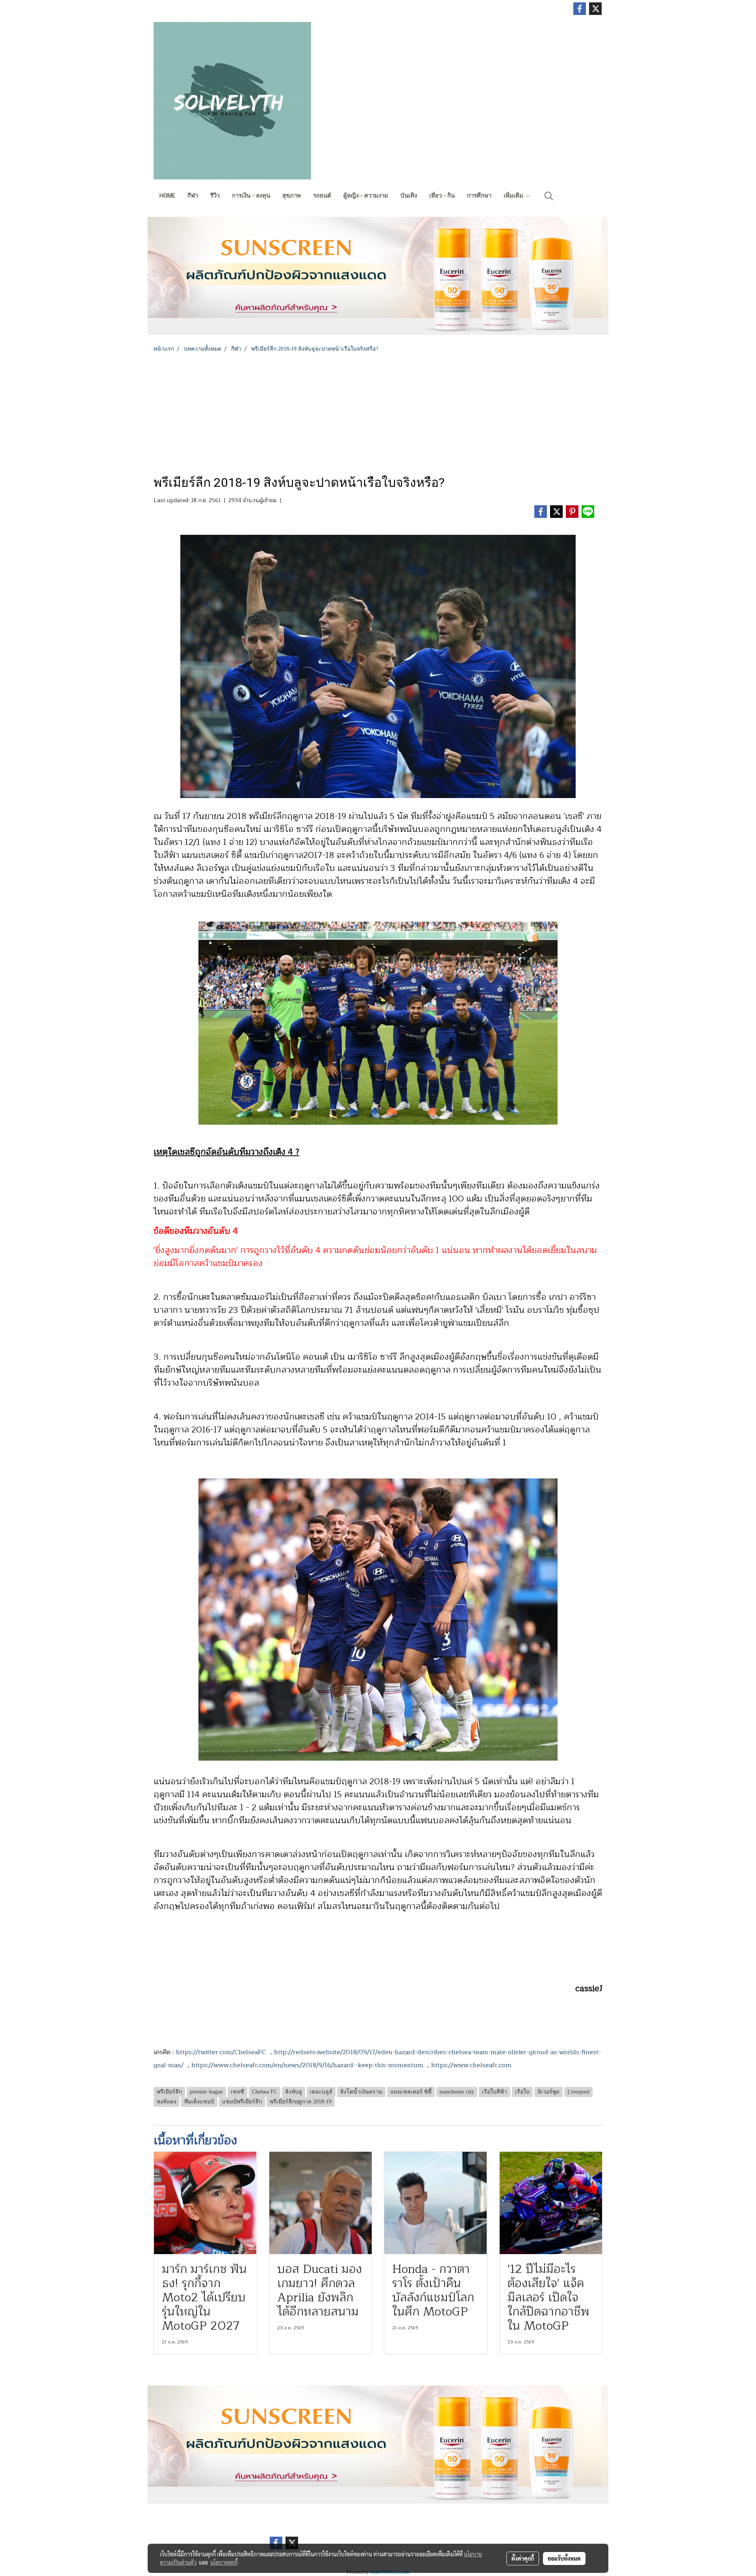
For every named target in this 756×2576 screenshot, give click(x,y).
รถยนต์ (322, 196)
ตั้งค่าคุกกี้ (523, 2558)
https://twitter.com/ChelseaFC (221, 2052)
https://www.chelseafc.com (471, 2065)
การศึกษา (479, 196)
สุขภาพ (292, 196)
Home (167, 196)
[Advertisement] (378, 412)
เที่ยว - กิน (442, 196)
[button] (549, 196)
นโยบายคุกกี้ (224, 2562)
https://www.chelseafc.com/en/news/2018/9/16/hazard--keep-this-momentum (307, 2065)
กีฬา (193, 196)
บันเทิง (409, 196)
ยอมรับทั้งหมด (564, 2558)
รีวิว (215, 196)
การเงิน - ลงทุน (251, 196)
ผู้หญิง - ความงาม (366, 196)
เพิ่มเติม (514, 196)
